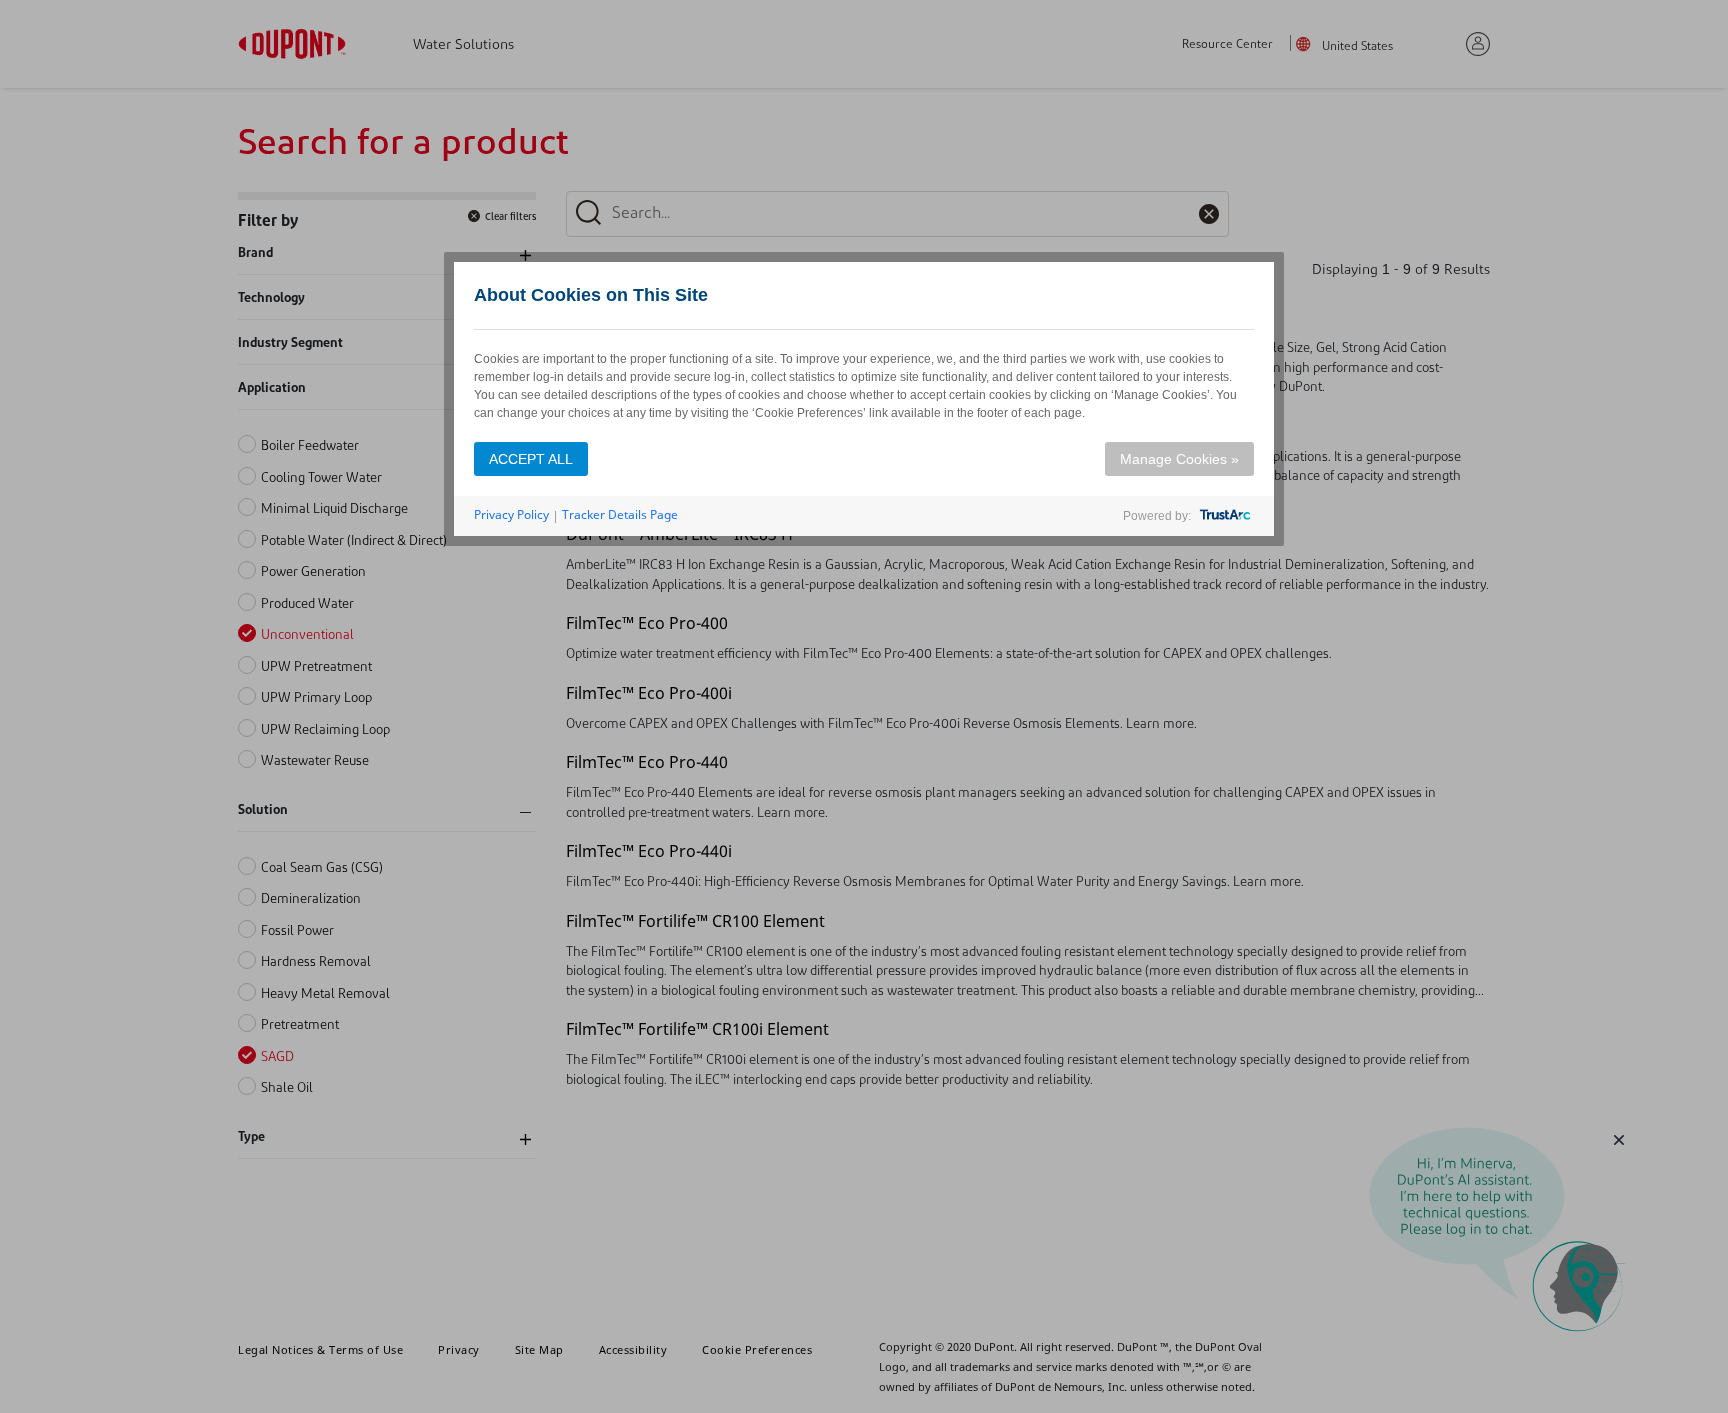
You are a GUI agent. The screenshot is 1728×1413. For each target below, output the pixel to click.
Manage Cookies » (1179, 459)
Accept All (531, 459)
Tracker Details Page (620, 514)
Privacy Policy (511, 514)
